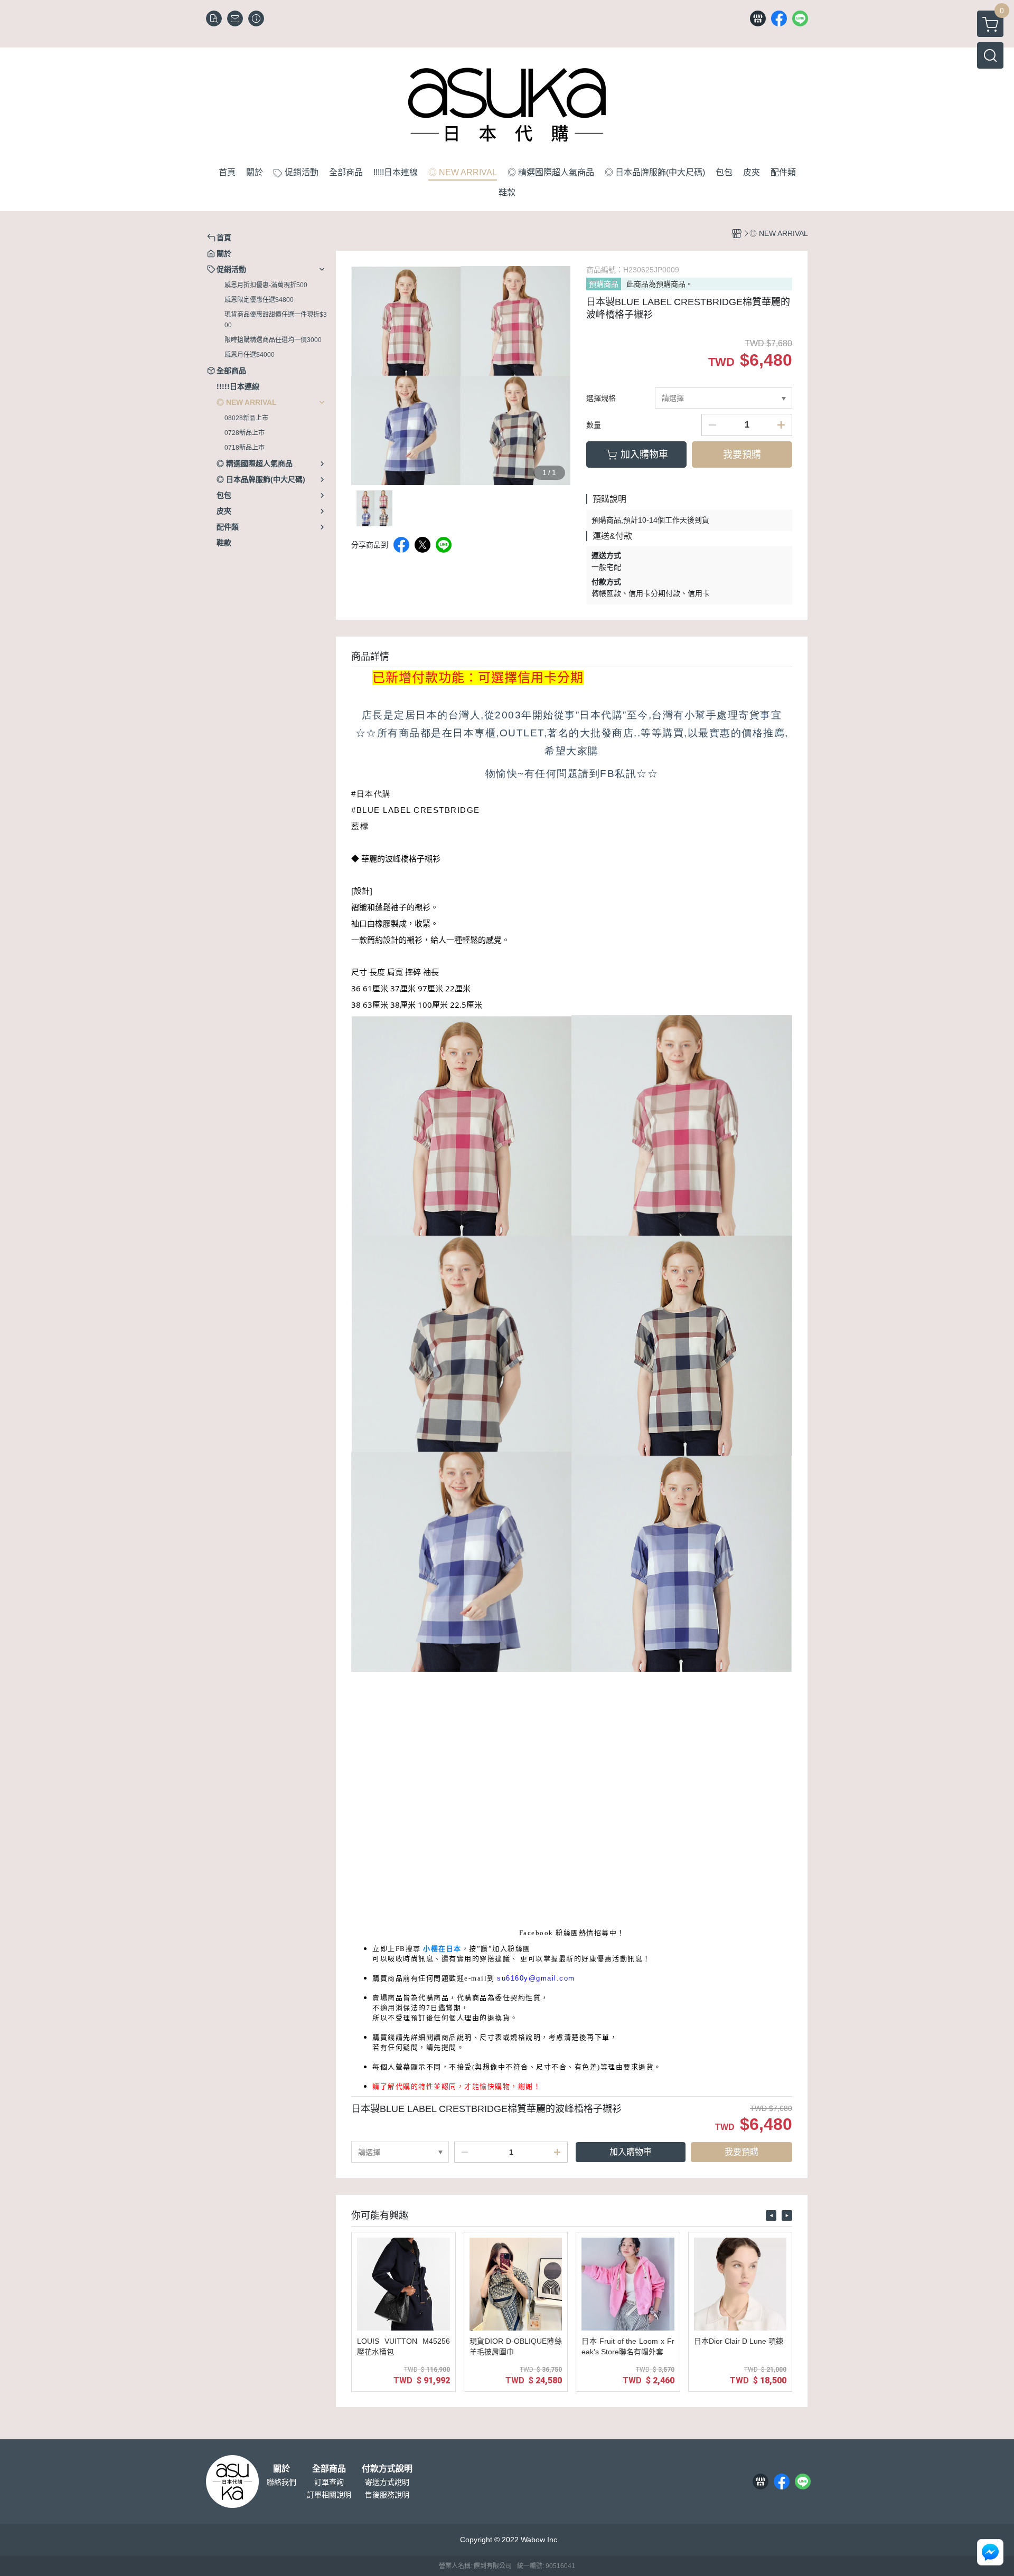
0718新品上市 (245, 448)
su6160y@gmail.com (536, 1978)
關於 (281, 2469)
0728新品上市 (245, 433)
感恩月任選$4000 (250, 355)
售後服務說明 (387, 2495)
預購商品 (604, 284)
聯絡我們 (281, 2482)
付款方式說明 (387, 2469)
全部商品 (329, 2469)
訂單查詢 (329, 2482)
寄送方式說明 (387, 2482)
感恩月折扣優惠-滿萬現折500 (266, 285)
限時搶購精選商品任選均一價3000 (273, 340)
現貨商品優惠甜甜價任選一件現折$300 (276, 320)
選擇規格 (601, 398)
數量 (594, 425)
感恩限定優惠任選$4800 (259, 300)
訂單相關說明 (329, 2495)
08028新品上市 (246, 418)
